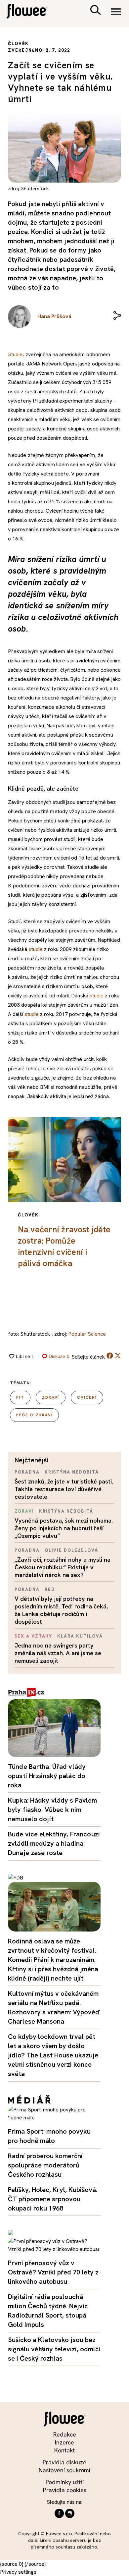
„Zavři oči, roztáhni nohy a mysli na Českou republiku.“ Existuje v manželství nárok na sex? (63, 1567)
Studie (15, 354)
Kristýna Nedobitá (72, 1472)
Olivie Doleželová (71, 1550)
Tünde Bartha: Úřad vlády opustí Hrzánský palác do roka (47, 1776)
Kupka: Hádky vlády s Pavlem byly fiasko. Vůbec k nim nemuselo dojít (53, 1810)
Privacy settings (18, 2572)
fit (20, 1397)
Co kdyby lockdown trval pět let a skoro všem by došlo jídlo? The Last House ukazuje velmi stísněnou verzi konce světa (53, 2055)
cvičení (87, 1397)
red (50, 1589)
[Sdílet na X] (118, 1356)
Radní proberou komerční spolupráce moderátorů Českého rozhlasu (45, 2165)
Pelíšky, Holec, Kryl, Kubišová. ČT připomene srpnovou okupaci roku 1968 (53, 2199)
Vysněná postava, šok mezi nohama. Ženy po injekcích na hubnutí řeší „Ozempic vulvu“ (64, 1528)
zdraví (51, 1397)
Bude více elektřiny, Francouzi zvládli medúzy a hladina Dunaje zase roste (54, 1843)
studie (36, 949)
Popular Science (87, 1334)
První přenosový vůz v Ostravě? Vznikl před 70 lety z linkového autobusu (53, 2272)
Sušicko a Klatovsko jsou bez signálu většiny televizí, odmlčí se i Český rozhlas (54, 2349)
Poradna (27, 1472)
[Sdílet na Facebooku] (110, 1357)
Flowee (31, 12)
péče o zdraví (34, 1415)
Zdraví (24, 1511)
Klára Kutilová (80, 1636)
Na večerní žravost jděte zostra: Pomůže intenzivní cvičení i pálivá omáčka (64, 1246)
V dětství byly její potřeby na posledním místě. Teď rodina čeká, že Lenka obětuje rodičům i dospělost (61, 1610)
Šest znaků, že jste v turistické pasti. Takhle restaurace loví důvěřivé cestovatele (64, 1489)
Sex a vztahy (33, 1636)
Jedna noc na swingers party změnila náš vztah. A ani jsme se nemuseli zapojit (58, 1653)
